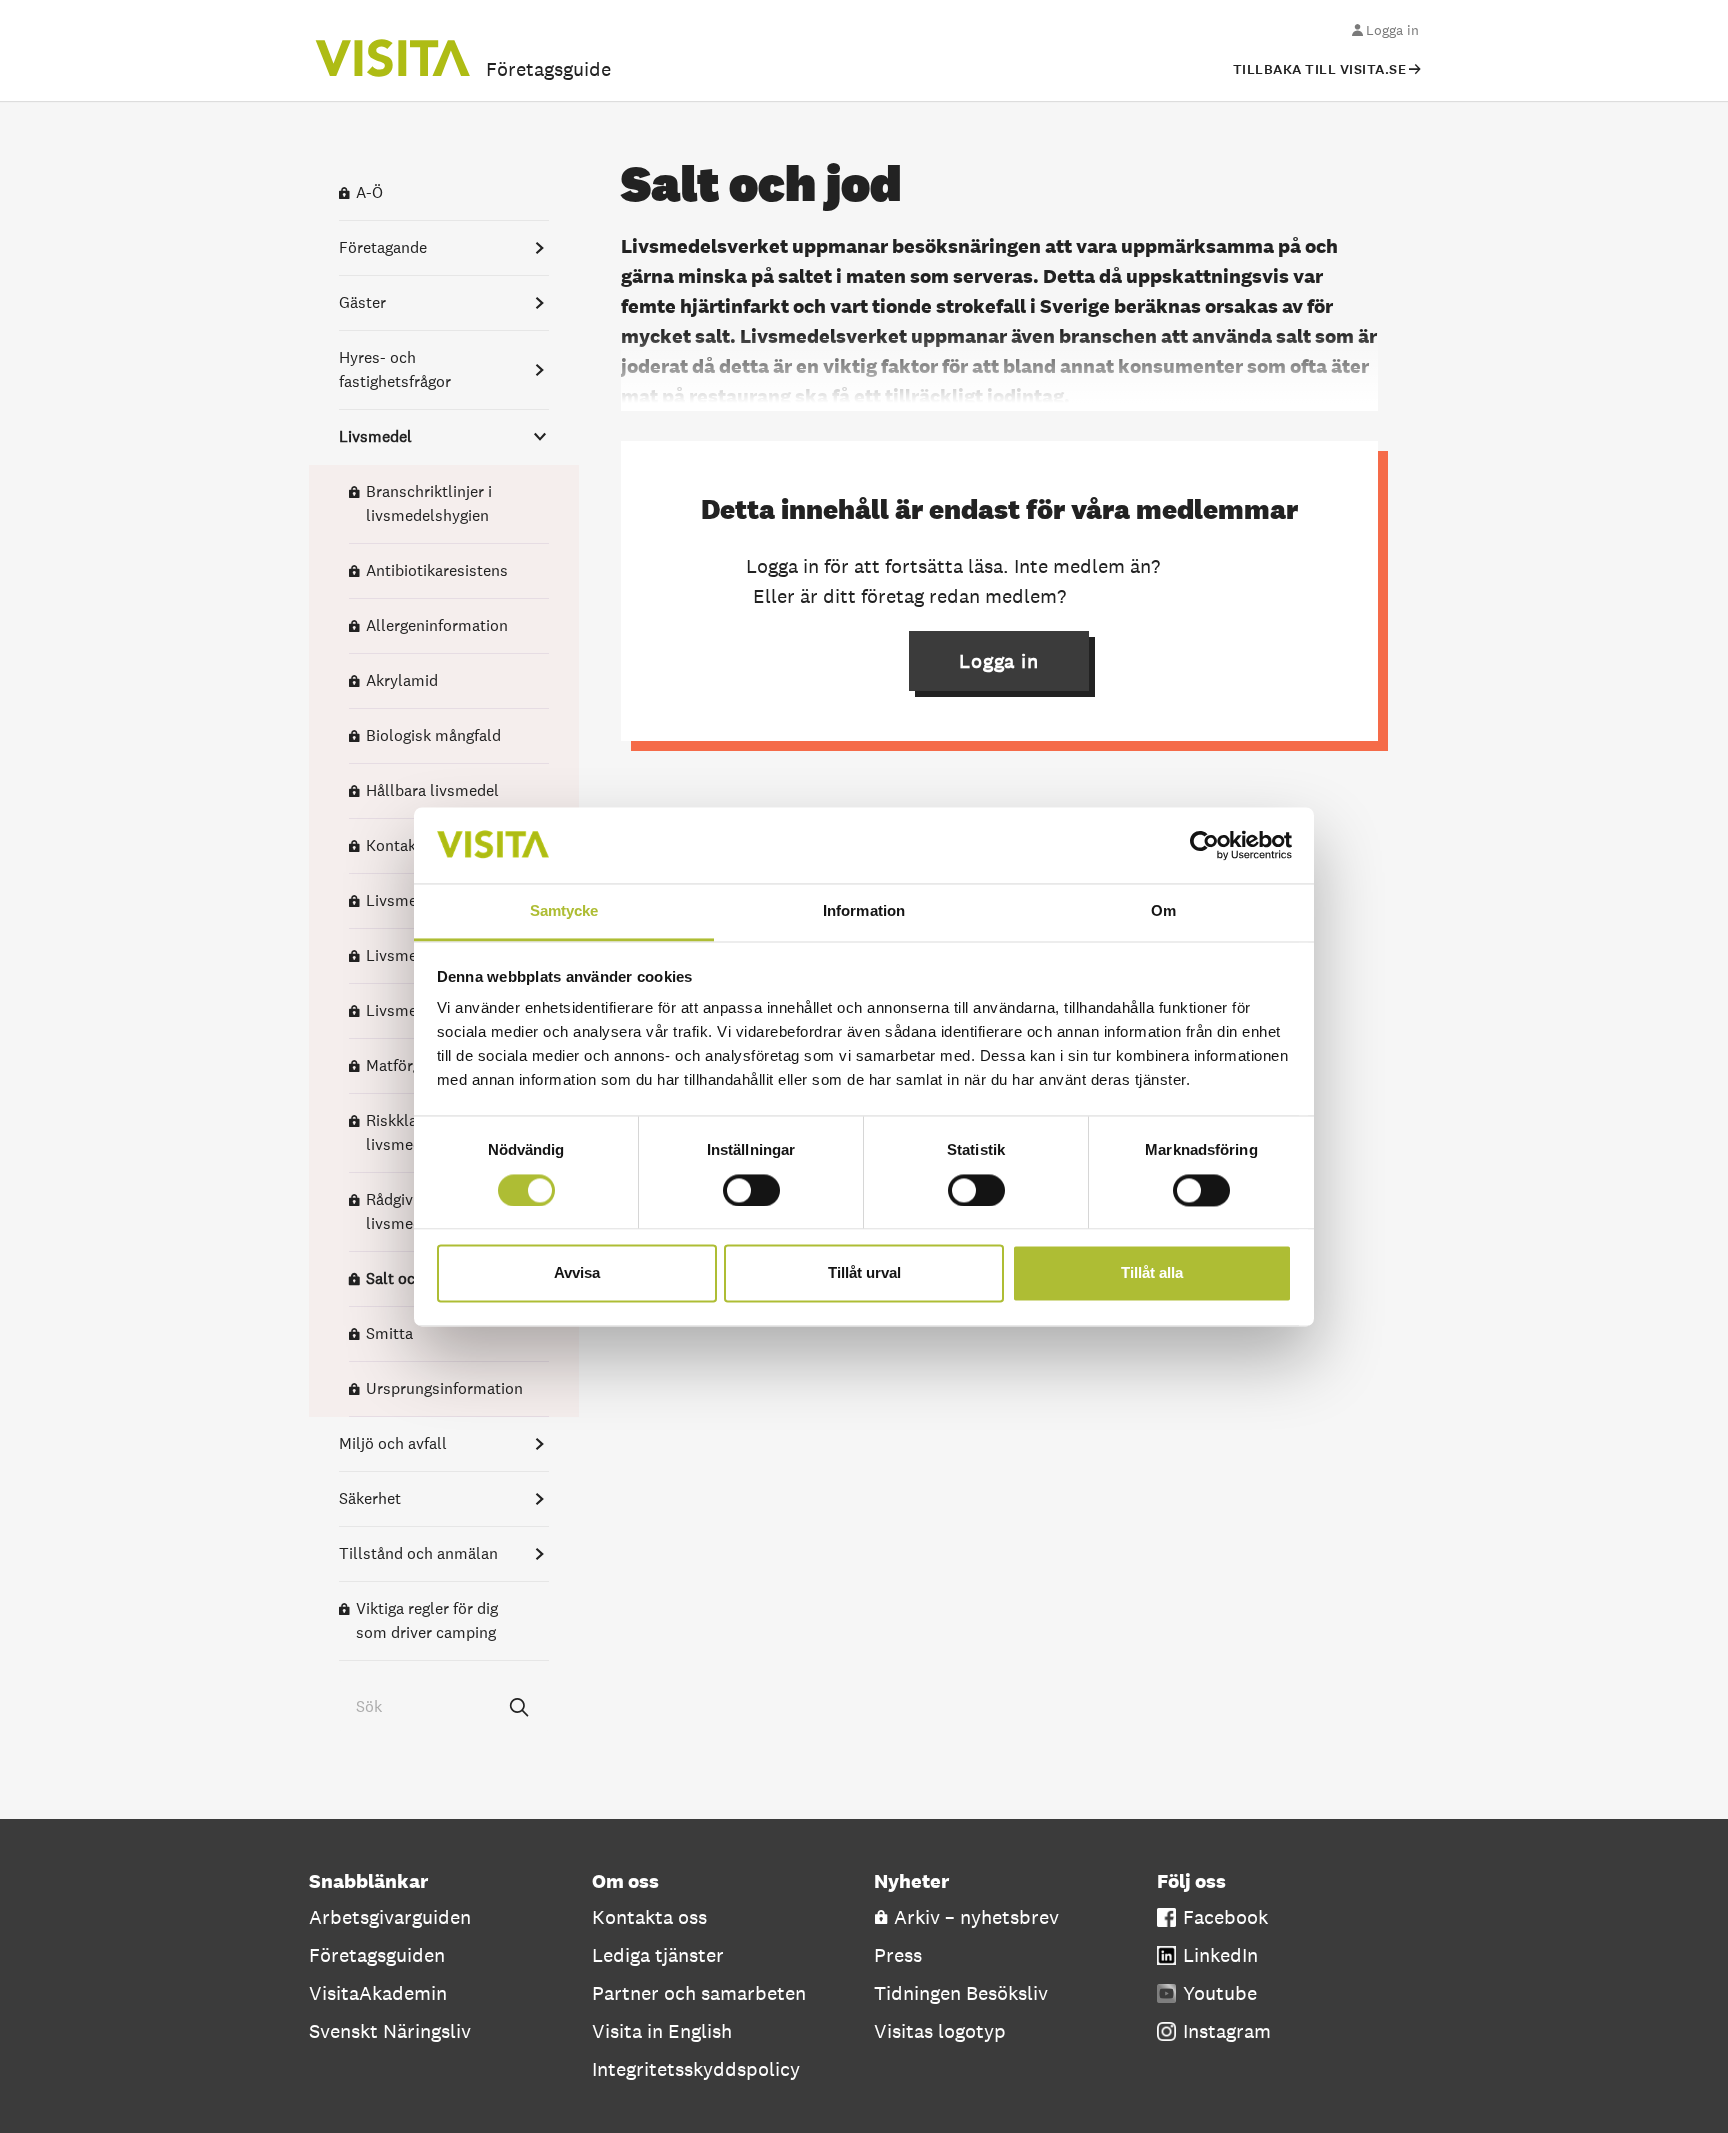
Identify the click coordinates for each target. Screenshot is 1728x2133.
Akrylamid (402, 680)
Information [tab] (864, 911)
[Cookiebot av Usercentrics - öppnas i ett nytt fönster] (1204, 845)
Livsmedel (375, 436)
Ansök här (1209, 566)
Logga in (1392, 30)
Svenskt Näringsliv (390, 2031)
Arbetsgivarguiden (390, 1917)
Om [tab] (1163, 911)
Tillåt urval (864, 1273)
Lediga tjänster (658, 1955)
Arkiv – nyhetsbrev (976, 1917)
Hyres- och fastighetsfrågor (395, 369)
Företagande (383, 247)
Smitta (389, 1333)
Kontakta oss (649, 1917)
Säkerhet (370, 1498)
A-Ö (369, 192)
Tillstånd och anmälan (418, 1553)
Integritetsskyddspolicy (696, 2069)
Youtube (1220, 1993)
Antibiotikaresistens (437, 570)
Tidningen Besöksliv (961, 1993)
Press (898, 1955)
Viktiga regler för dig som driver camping (427, 1620)
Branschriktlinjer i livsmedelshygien (429, 503)
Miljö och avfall (393, 1443)
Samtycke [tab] (564, 911)
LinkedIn (1220, 1955)
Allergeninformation (437, 625)
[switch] (751, 1190)
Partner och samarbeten (699, 1993)
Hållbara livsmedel (432, 790)
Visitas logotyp (940, 2031)
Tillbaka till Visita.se (1320, 69)
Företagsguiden (377, 1955)
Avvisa (577, 1273)
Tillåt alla (1152, 1273)
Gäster (362, 302)
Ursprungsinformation (444, 1388)
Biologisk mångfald (433, 735)
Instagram (1227, 2031)
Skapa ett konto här (1158, 596)
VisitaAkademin (378, 1993)
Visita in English (662, 2031)
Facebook (1225, 1917)
